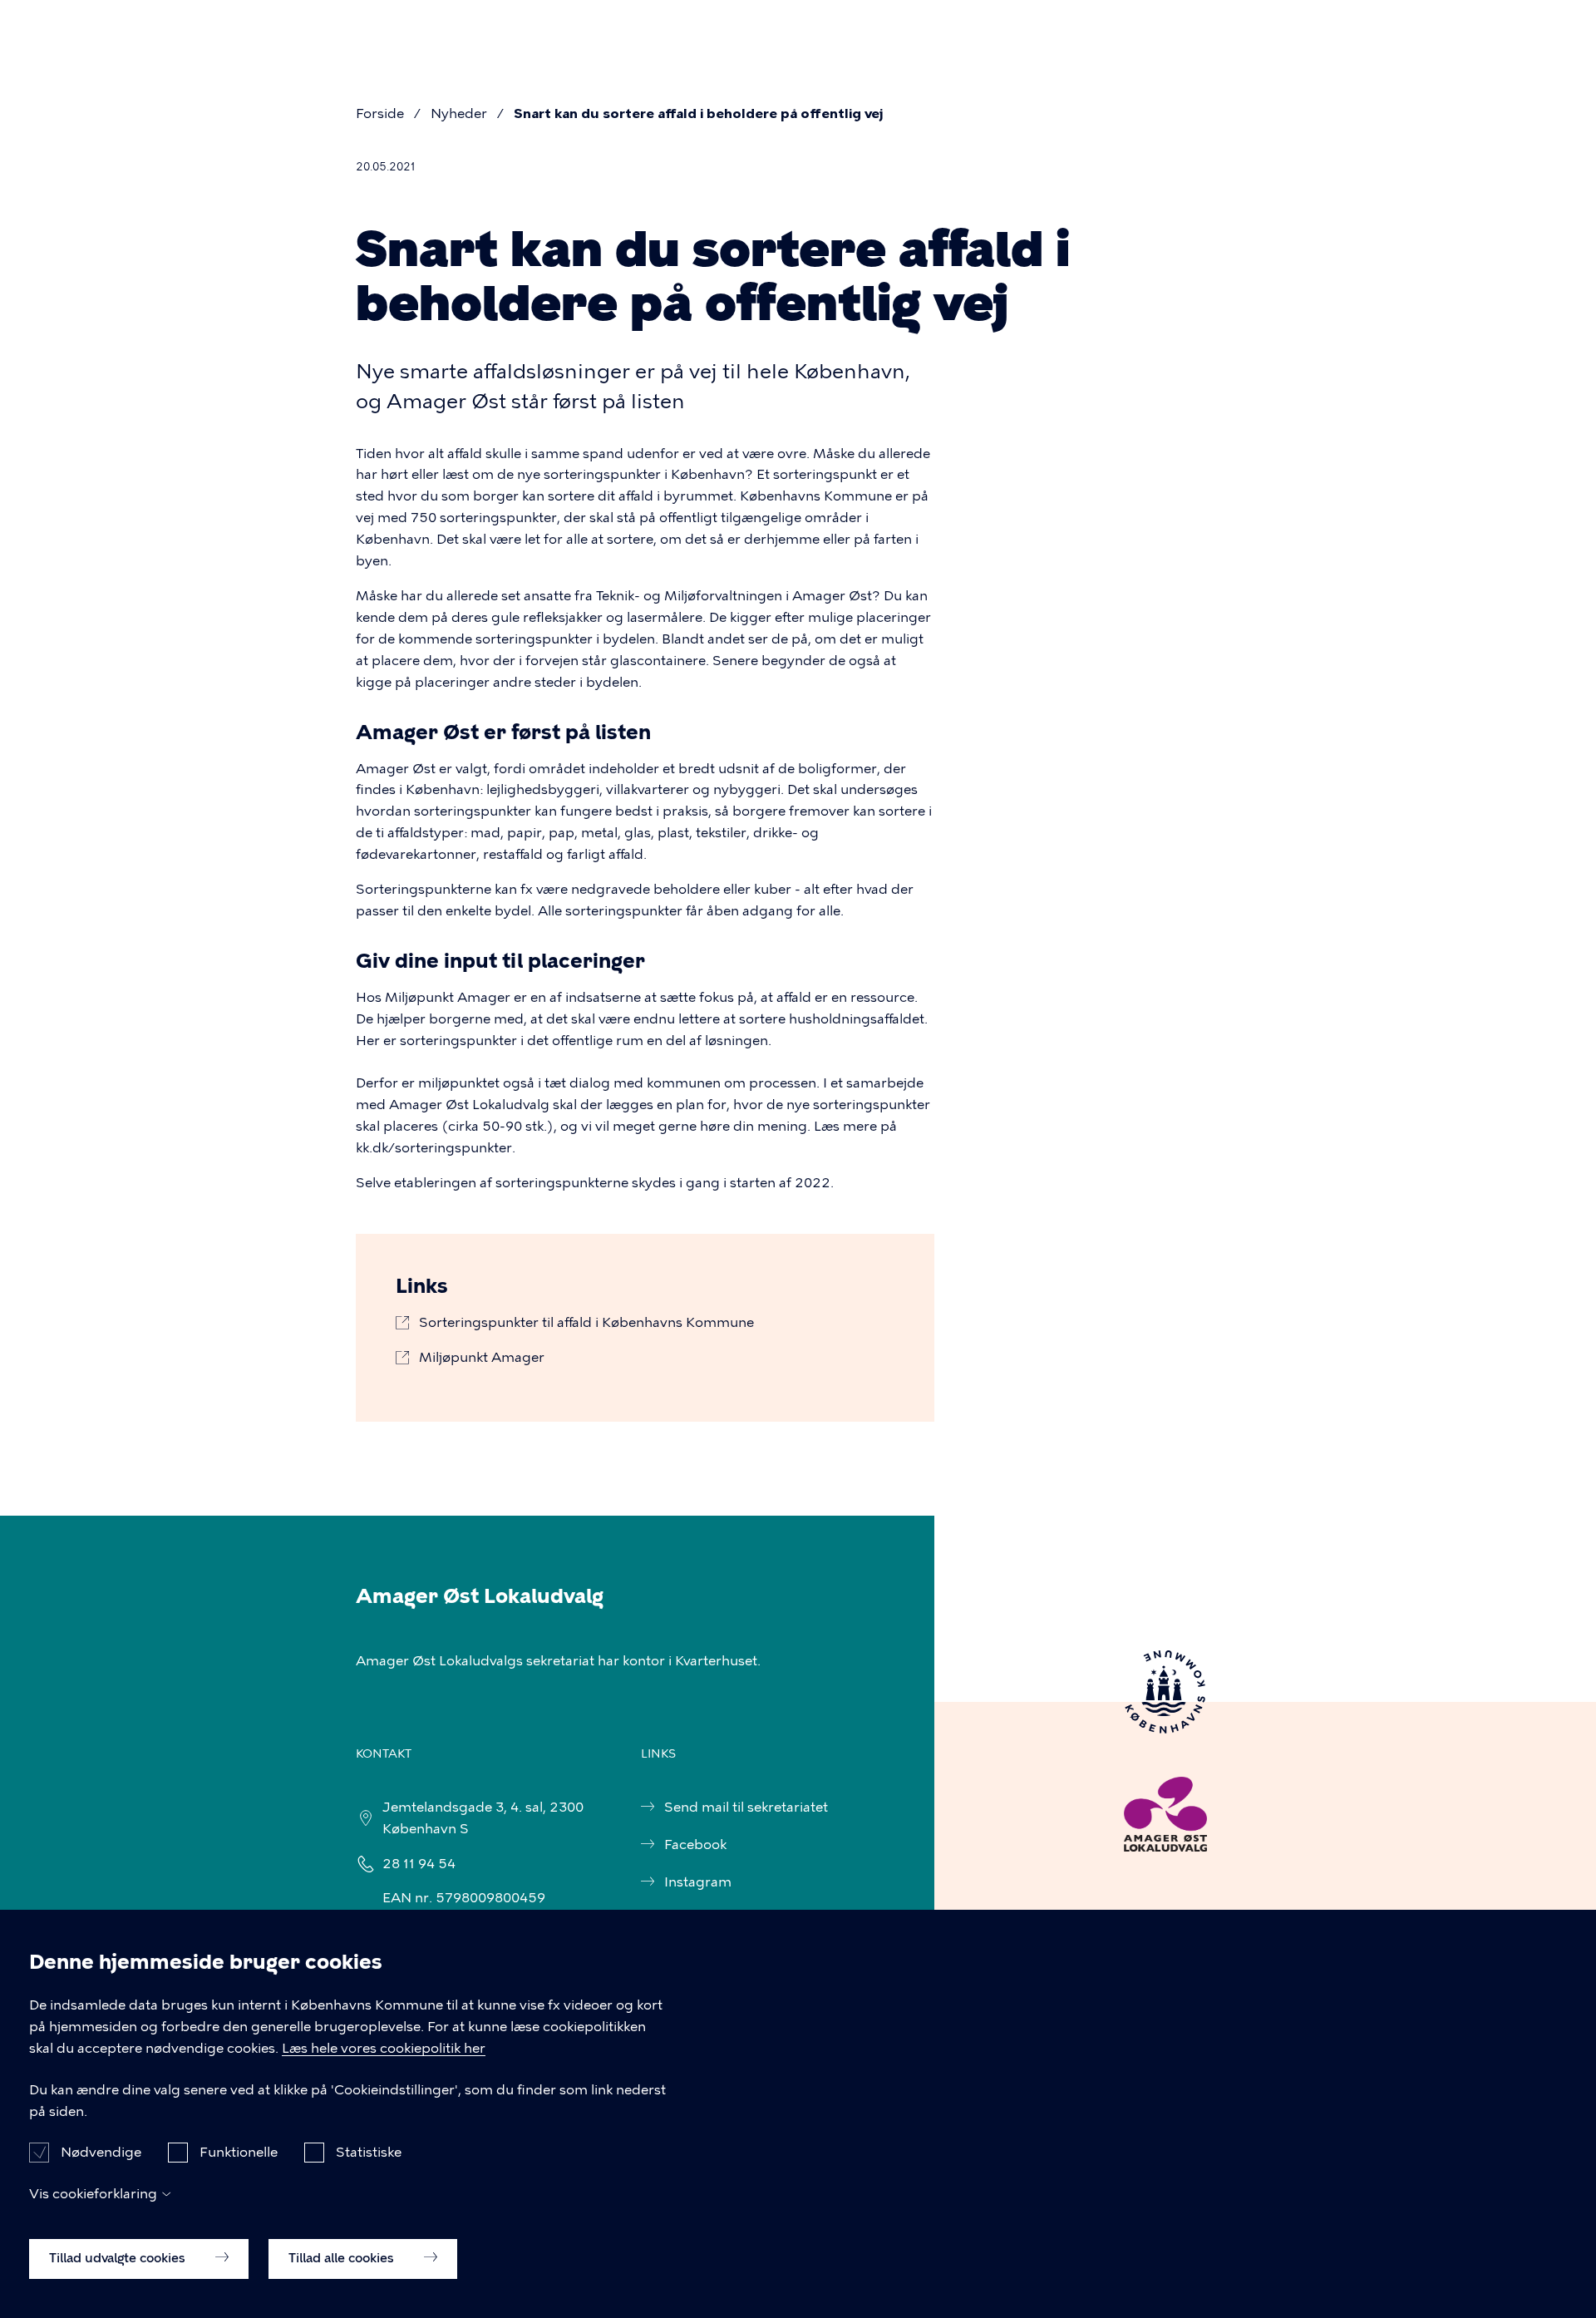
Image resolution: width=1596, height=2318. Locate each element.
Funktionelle (239, 2152)
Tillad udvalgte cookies (119, 2257)
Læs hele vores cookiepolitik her (384, 2048)
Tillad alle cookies (343, 2257)
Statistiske (369, 2152)
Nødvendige (101, 2152)
